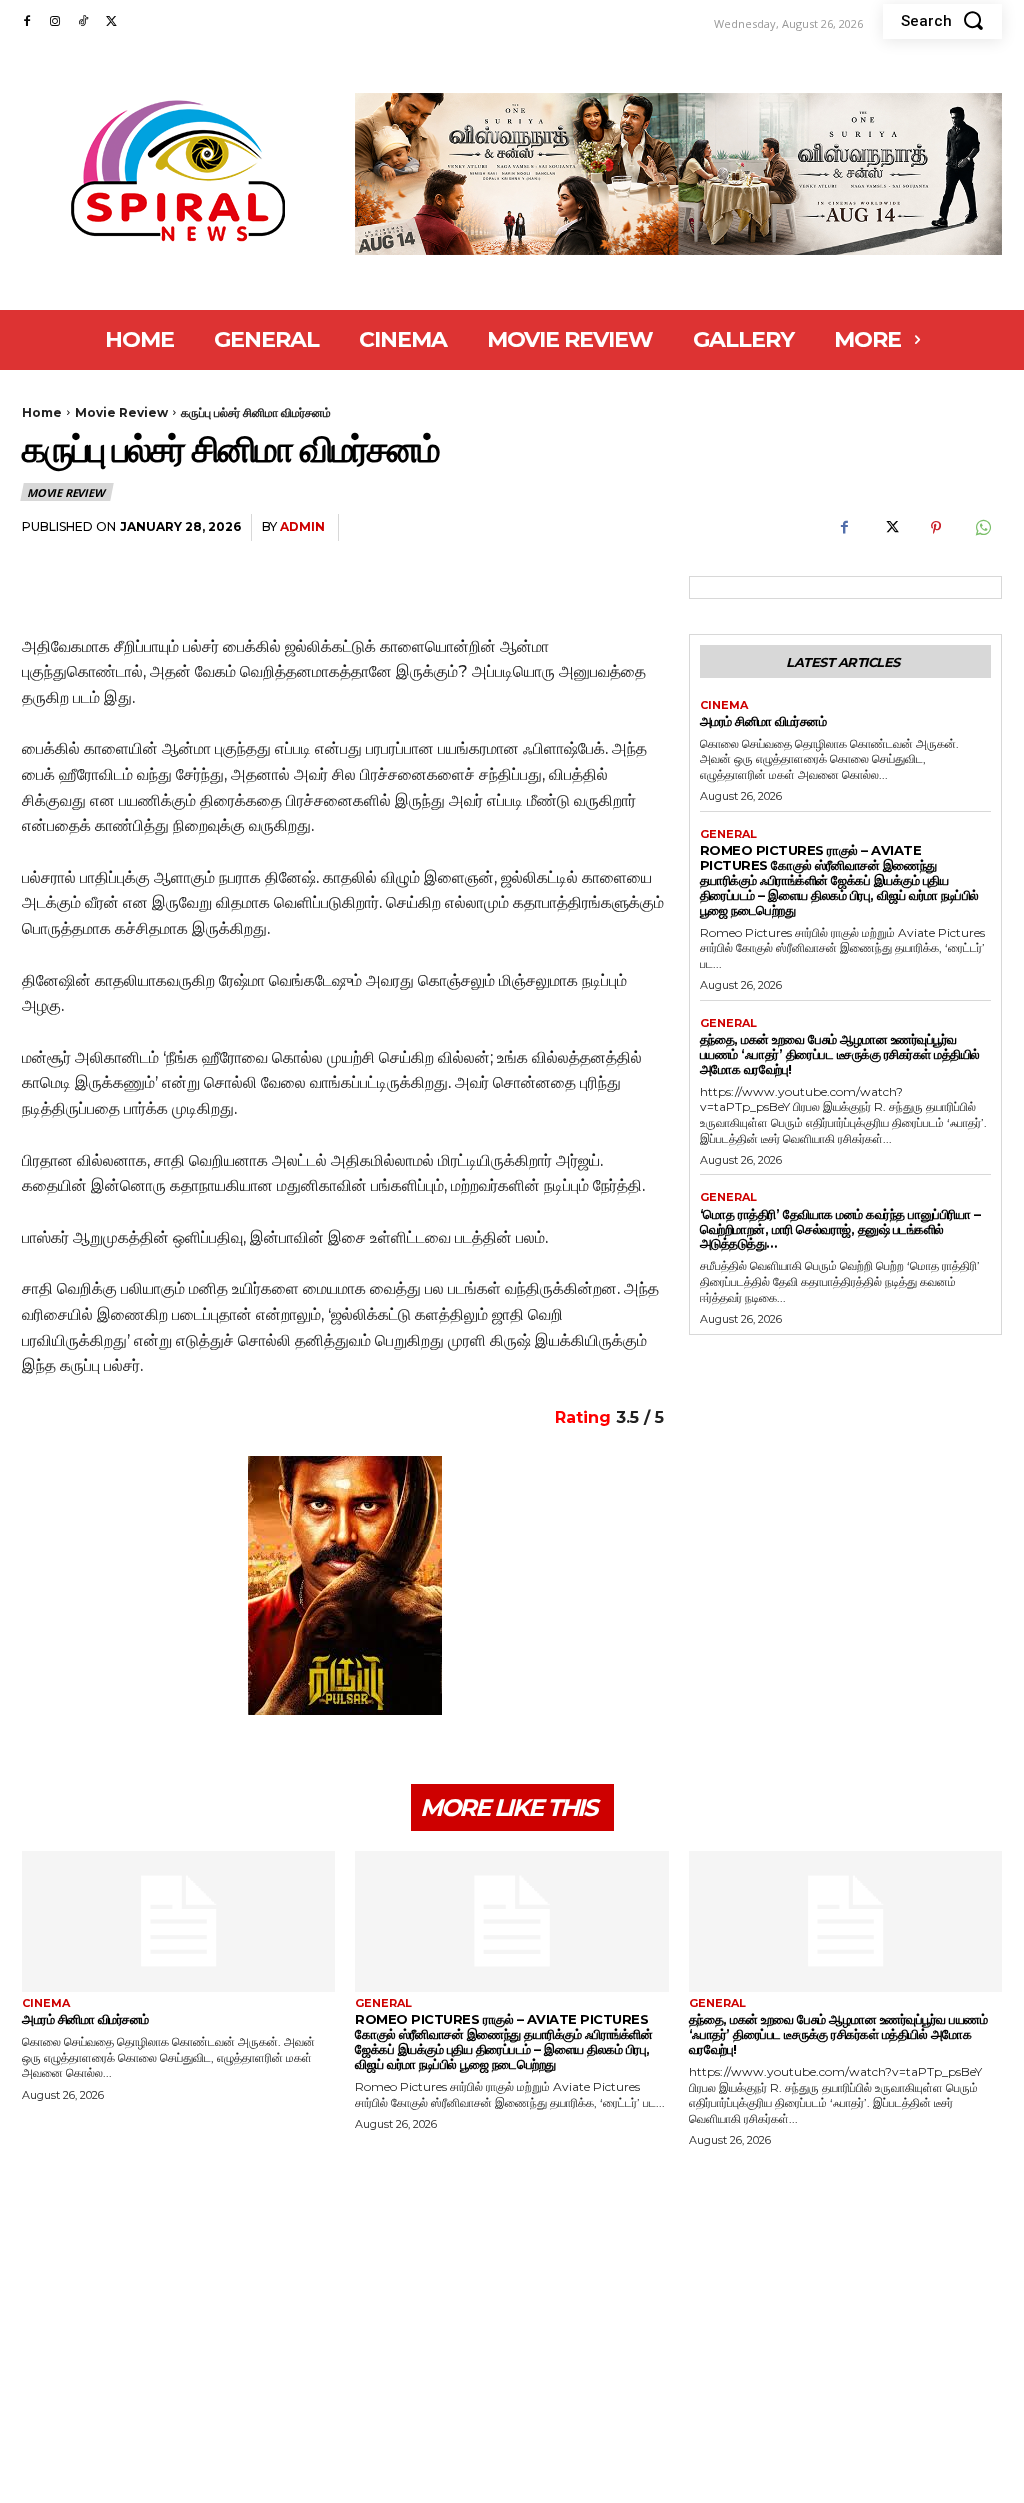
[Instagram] (55, 22)
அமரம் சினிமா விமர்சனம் (763, 721)
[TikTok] (83, 22)
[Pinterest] (936, 528)
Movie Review (121, 412)
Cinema (724, 705)
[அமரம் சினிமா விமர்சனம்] (178, 1921)
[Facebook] (27, 22)
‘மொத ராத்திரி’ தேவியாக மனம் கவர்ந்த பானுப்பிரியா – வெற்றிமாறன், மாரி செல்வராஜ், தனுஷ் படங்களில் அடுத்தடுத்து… (840, 1229)
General (728, 834)
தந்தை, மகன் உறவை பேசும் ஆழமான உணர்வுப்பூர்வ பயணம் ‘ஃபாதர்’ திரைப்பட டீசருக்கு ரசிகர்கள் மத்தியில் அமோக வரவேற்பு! (840, 1054)
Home (42, 412)
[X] (111, 22)
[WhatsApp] (982, 528)
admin (302, 526)
